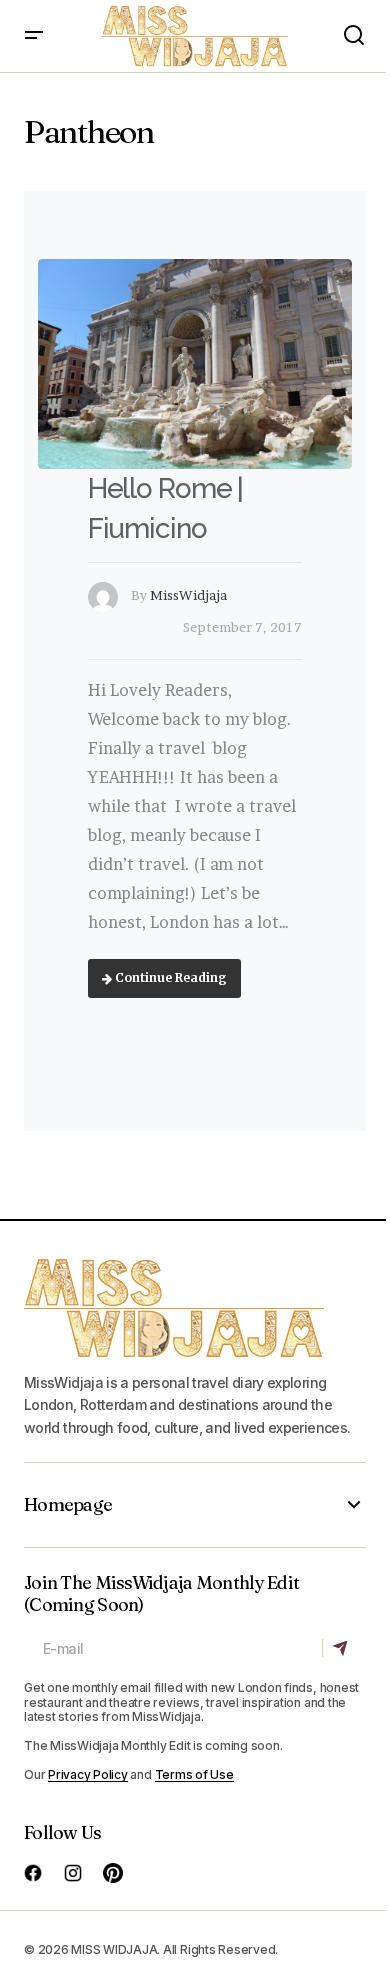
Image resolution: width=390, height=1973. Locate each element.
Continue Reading (169, 977)
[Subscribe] (343, 1648)
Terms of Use (194, 1774)
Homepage (68, 1505)
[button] (34, 36)
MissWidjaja (188, 595)
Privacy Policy (88, 1774)
